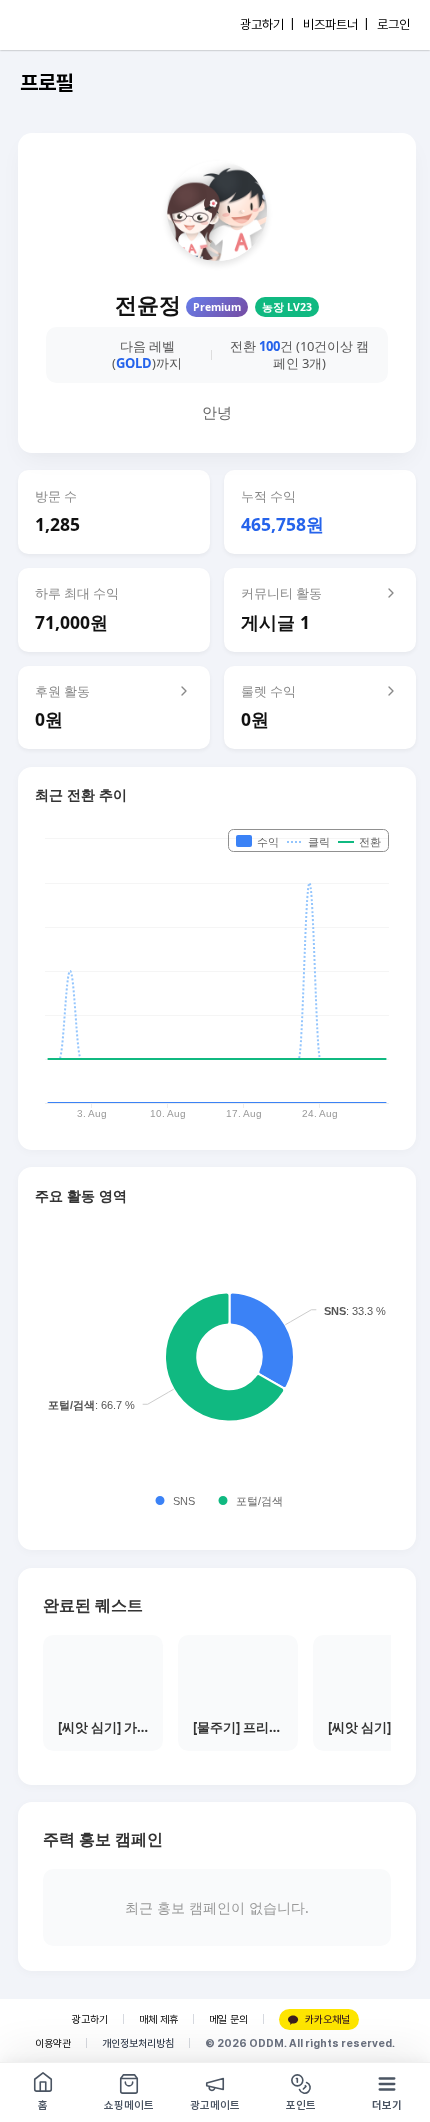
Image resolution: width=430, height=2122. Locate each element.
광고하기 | (267, 24)
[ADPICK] (57, 25)
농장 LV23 (287, 307)
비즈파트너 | (335, 24)
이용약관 (53, 2043)
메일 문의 (228, 2019)
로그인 (393, 24)
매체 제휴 (158, 2019)
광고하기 (90, 2019)
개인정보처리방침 (138, 2043)
